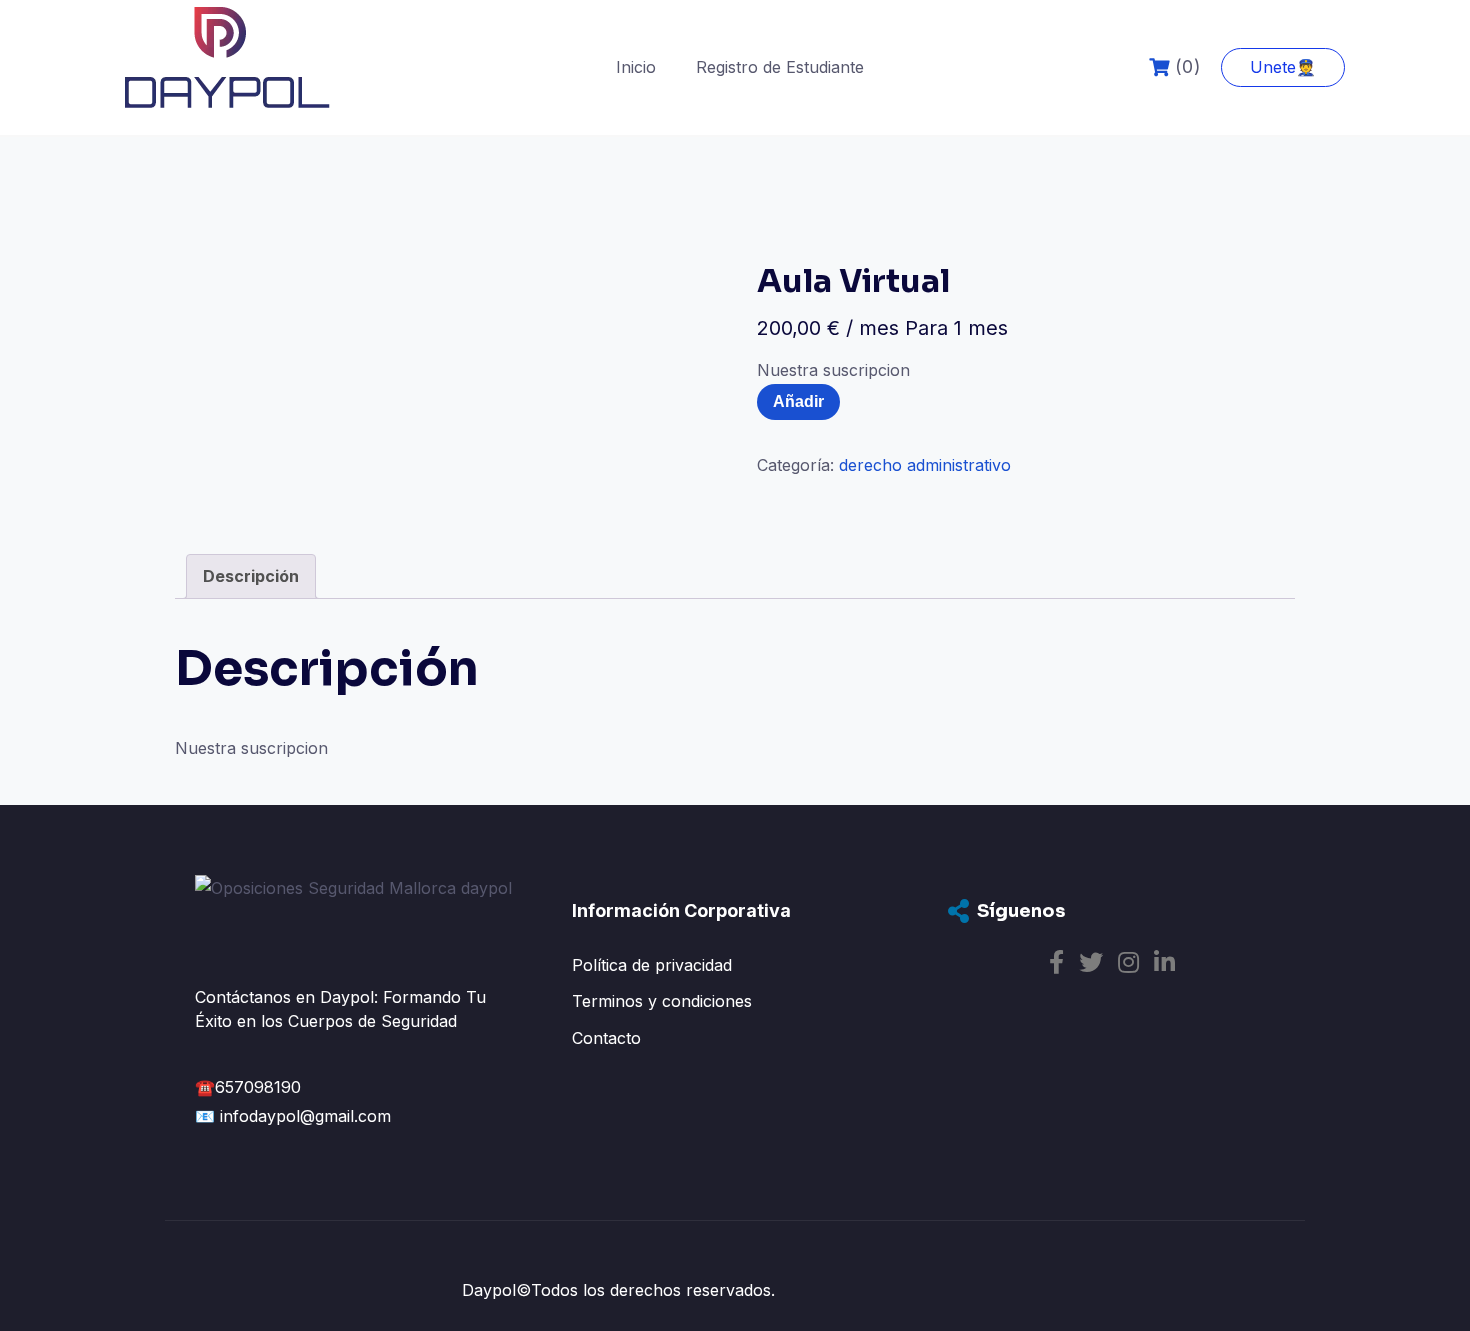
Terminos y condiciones (662, 1001)
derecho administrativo (925, 465)
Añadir (798, 401)
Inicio (636, 67)
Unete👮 (1283, 67)
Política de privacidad (652, 965)
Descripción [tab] (251, 576)
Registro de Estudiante (780, 67)
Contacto (606, 1038)
